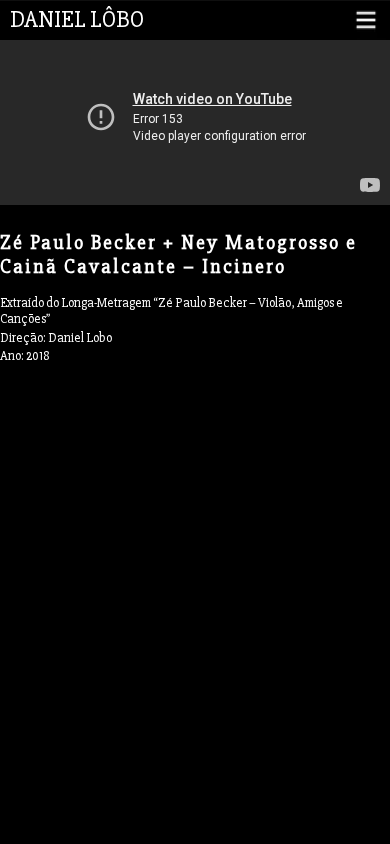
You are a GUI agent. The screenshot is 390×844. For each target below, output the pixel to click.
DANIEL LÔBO (77, 19)
